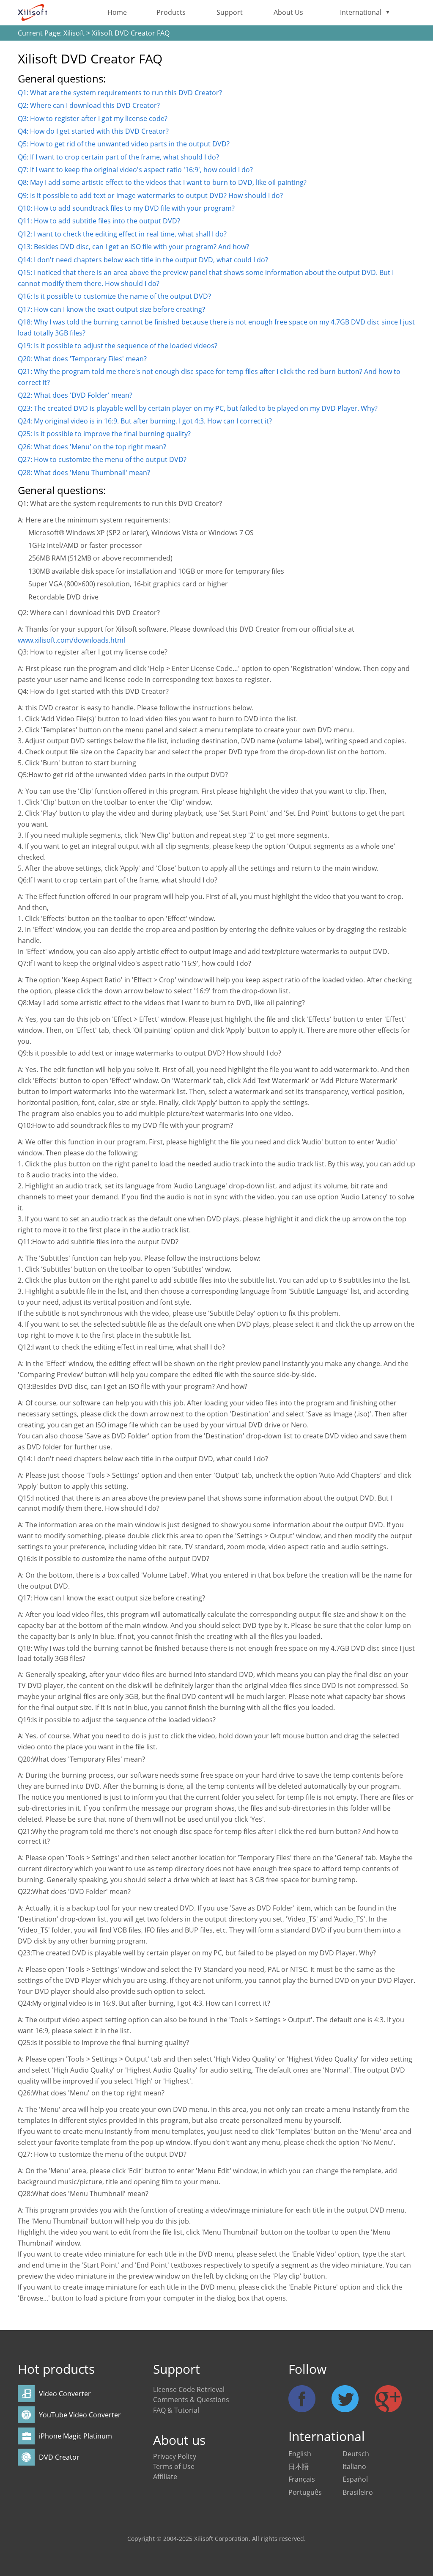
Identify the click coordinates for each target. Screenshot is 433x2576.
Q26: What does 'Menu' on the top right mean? (92, 447)
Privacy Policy (175, 2456)
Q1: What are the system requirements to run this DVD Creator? (120, 93)
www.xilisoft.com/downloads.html (71, 640)
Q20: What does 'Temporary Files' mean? (82, 359)
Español (355, 2479)
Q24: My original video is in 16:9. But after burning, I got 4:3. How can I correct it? (145, 421)
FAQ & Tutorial (176, 2410)
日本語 (299, 2466)
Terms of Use (174, 2466)
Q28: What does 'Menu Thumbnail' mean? (84, 473)
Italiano (354, 2466)
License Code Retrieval (189, 2389)
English (300, 2454)
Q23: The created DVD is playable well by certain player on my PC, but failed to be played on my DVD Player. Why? (198, 408)
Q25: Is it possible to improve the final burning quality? (104, 434)
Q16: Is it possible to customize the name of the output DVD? (114, 296)
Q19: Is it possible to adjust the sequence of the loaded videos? (118, 346)
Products (171, 12)
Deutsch (356, 2454)
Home (117, 12)
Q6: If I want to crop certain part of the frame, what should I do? (118, 157)
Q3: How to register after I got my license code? (93, 118)
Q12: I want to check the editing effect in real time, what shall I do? (122, 234)
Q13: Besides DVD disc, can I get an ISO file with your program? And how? (133, 247)
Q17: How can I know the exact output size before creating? (111, 309)
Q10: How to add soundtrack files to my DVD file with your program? (126, 208)
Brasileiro (358, 2492)
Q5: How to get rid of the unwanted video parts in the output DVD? (124, 144)
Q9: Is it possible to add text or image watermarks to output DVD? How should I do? (150, 195)
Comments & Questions (191, 2400)
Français (302, 2479)
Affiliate (165, 2477)
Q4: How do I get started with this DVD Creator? (93, 131)
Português (305, 2492)
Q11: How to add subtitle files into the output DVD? (99, 221)
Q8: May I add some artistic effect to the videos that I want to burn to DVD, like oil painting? (162, 182)
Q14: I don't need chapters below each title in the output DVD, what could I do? (143, 260)
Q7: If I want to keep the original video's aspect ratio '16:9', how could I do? (135, 170)
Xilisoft (74, 33)
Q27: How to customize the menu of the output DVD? (102, 459)
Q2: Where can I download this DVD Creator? (89, 105)
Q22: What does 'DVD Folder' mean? (75, 395)
